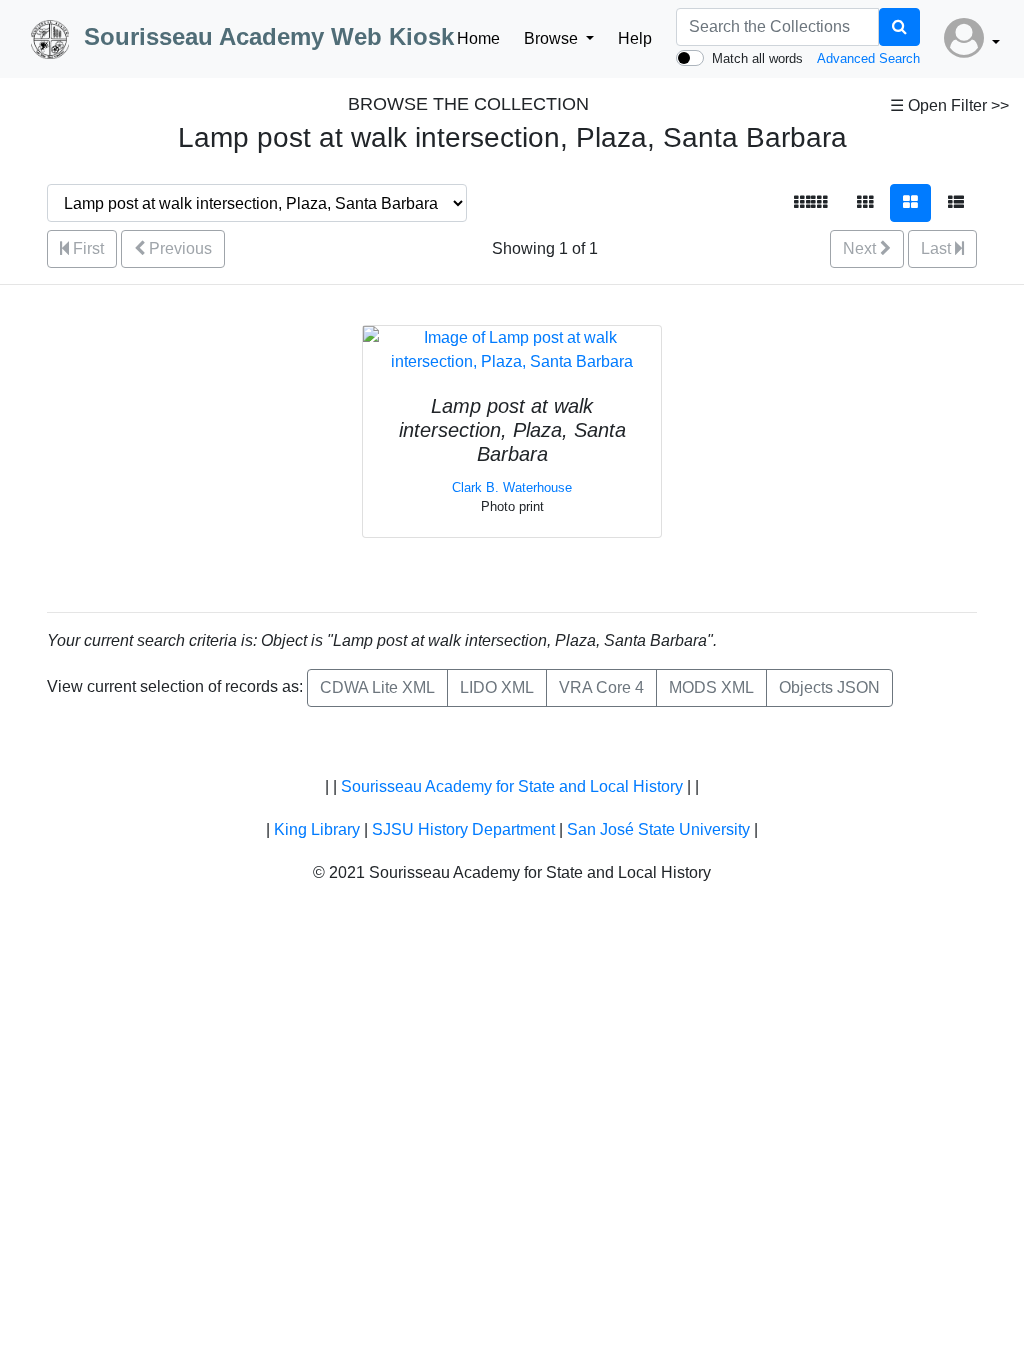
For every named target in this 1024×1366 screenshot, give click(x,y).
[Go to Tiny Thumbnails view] (810, 203)
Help (635, 38)
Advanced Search (868, 58)
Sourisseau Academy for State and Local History (512, 786)
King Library (317, 829)
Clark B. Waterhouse (512, 487)
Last (938, 248)
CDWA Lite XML (377, 687)
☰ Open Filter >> (949, 105)
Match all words (757, 58)
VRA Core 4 (601, 687)
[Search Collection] (899, 27)
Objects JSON (829, 687)
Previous (178, 248)
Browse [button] (553, 38)
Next (861, 248)
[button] (972, 39)
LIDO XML (497, 687)
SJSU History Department (463, 829)
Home (478, 38)
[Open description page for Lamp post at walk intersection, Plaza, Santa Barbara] (512, 348)
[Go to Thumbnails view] (865, 203)
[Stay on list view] (956, 203)
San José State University (658, 829)
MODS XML (711, 687)
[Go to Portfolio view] (910, 203)
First (86, 248)
